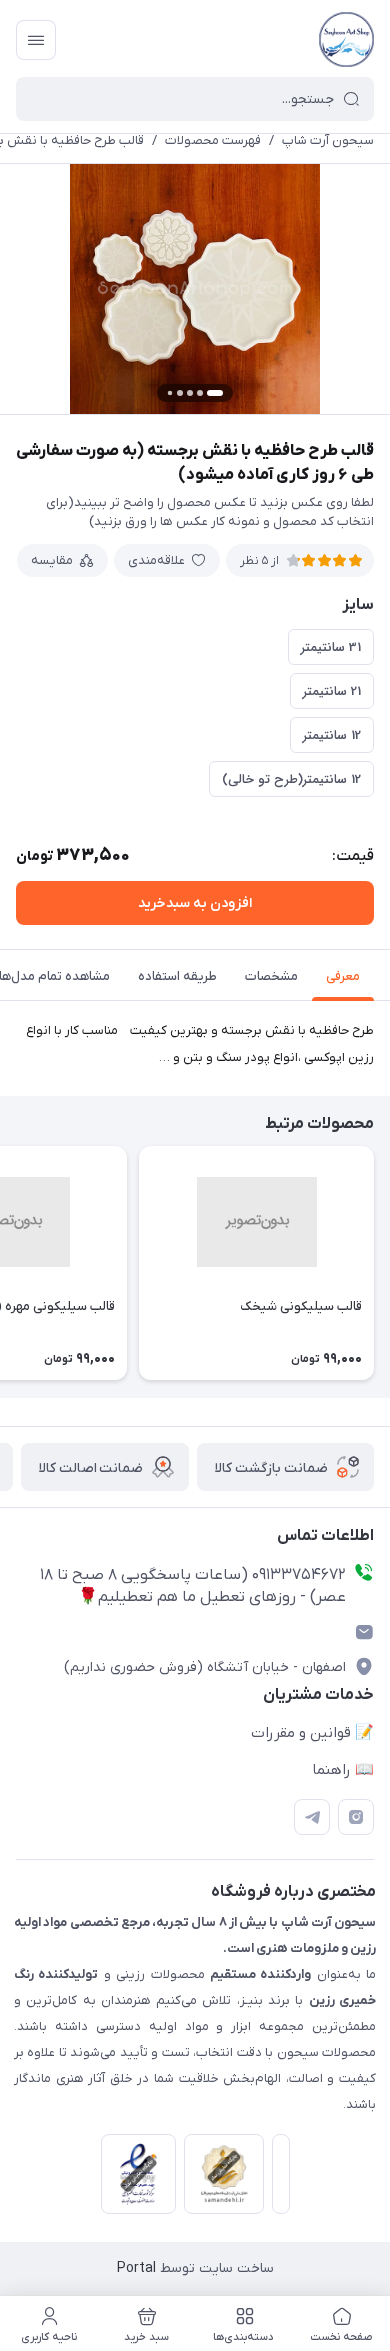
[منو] (36, 40)
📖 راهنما (343, 1770)
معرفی (343, 976)
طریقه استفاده (177, 976)
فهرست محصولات (213, 140)
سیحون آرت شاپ (328, 140)
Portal (136, 2268)
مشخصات (271, 976)
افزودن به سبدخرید (195, 903)
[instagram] (356, 1817)
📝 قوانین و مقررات (312, 1733)
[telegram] (312, 1817)
